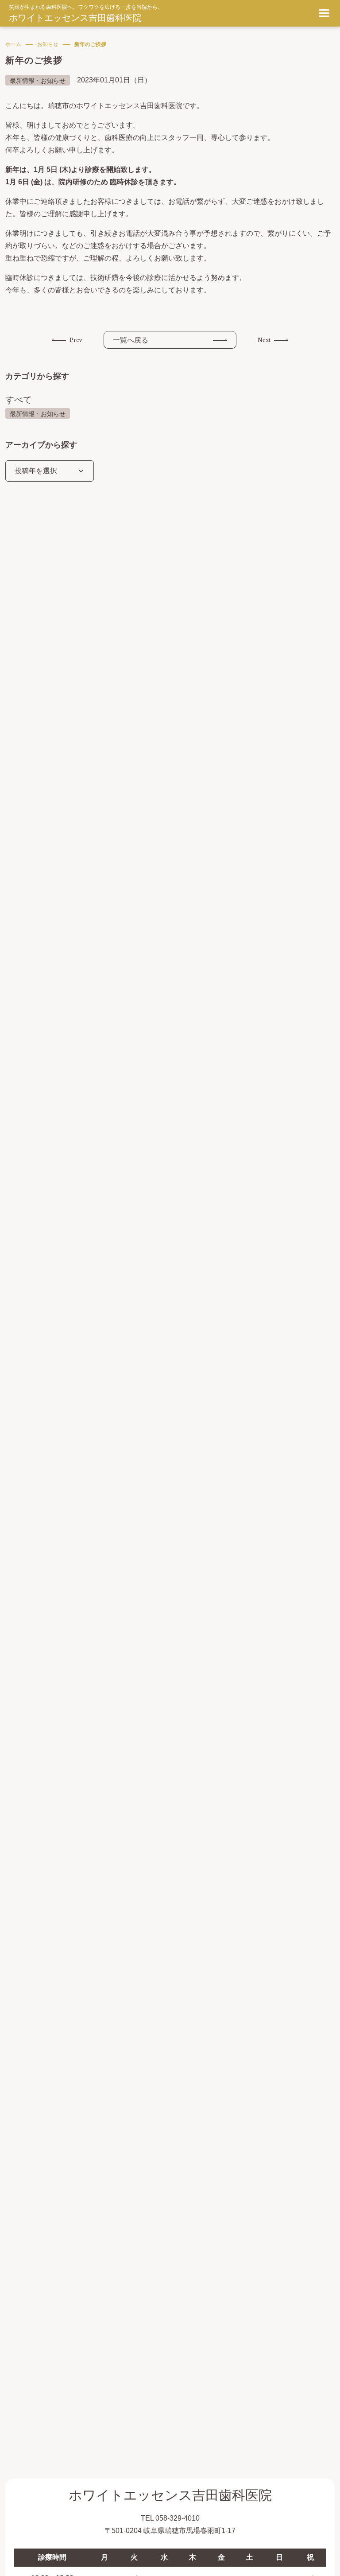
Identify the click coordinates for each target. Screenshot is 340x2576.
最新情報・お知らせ (38, 414)
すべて (19, 400)
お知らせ (48, 44)
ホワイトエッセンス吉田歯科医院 (75, 18)
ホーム (13, 44)
